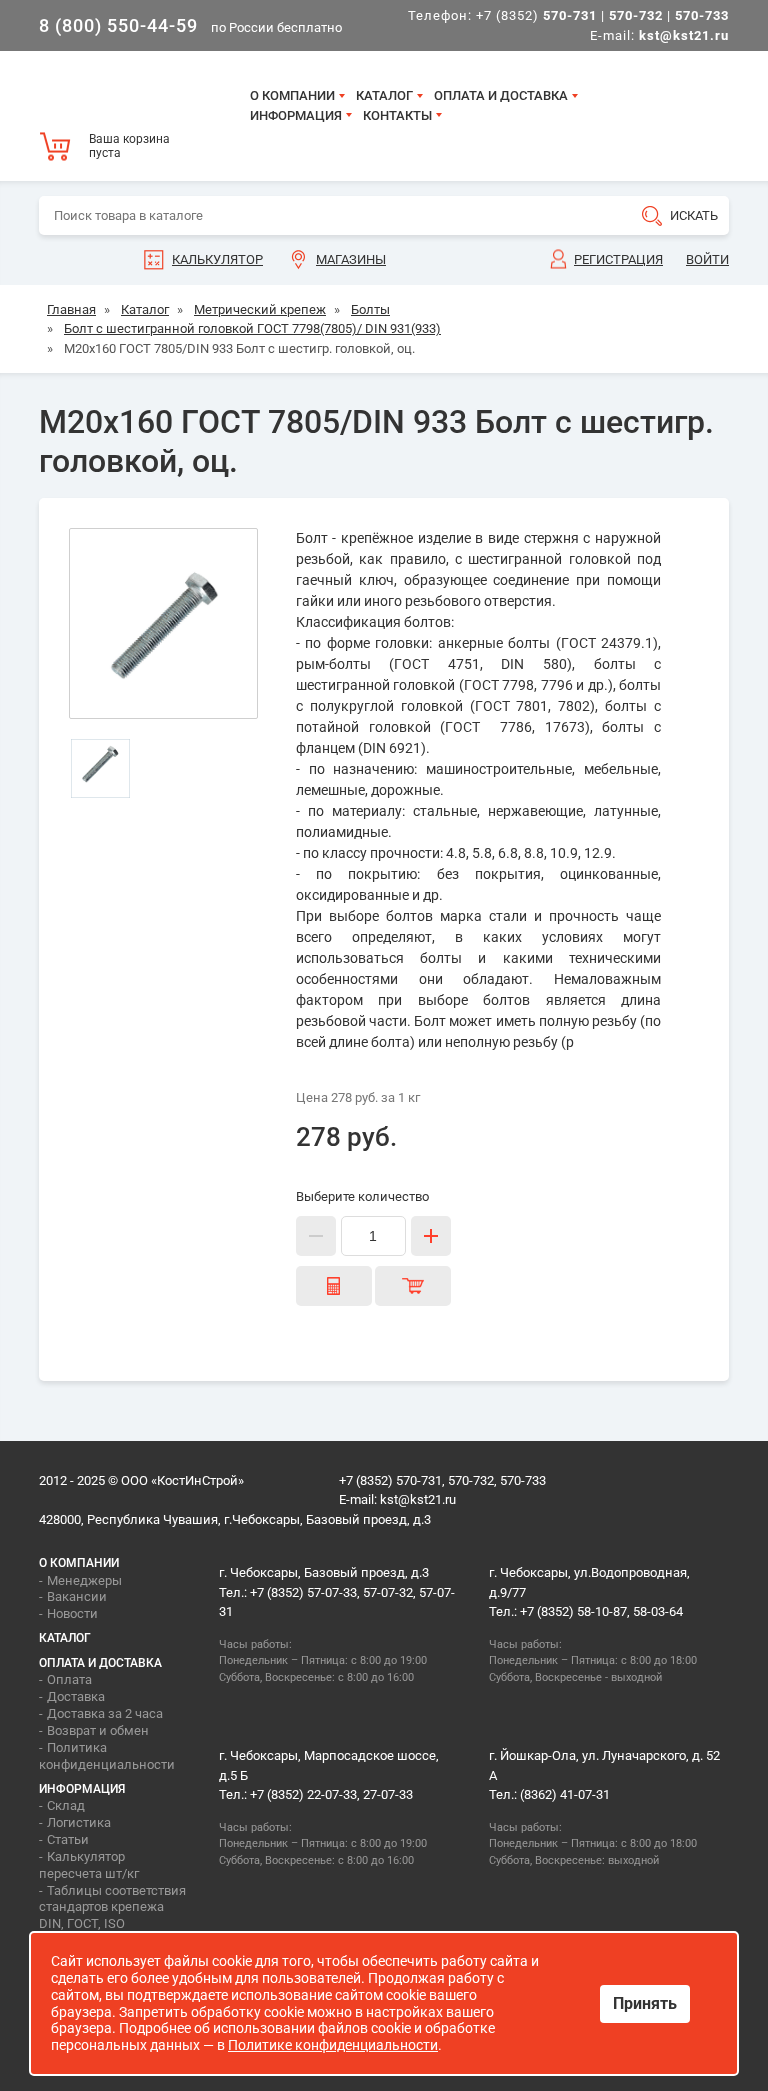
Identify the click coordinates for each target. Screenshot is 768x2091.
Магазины (351, 259)
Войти (707, 259)
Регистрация (618, 259)
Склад (66, 1805)
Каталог (384, 95)
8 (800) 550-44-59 (118, 25)
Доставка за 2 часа (105, 1713)
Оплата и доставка (501, 95)
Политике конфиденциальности (333, 2045)
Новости (72, 1613)
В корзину (413, 1286)
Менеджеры (84, 1580)
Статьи (68, 1839)
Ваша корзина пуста (129, 146)
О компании (292, 95)
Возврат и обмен (98, 1730)
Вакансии (77, 1596)
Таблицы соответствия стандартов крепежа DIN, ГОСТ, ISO (112, 1907)
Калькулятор (217, 259)
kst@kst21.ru (418, 1499)
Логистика (79, 1822)
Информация (296, 115)
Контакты (397, 115)
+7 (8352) (536, 15)
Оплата (69, 1679)
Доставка (76, 1696)
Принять (645, 2003)
